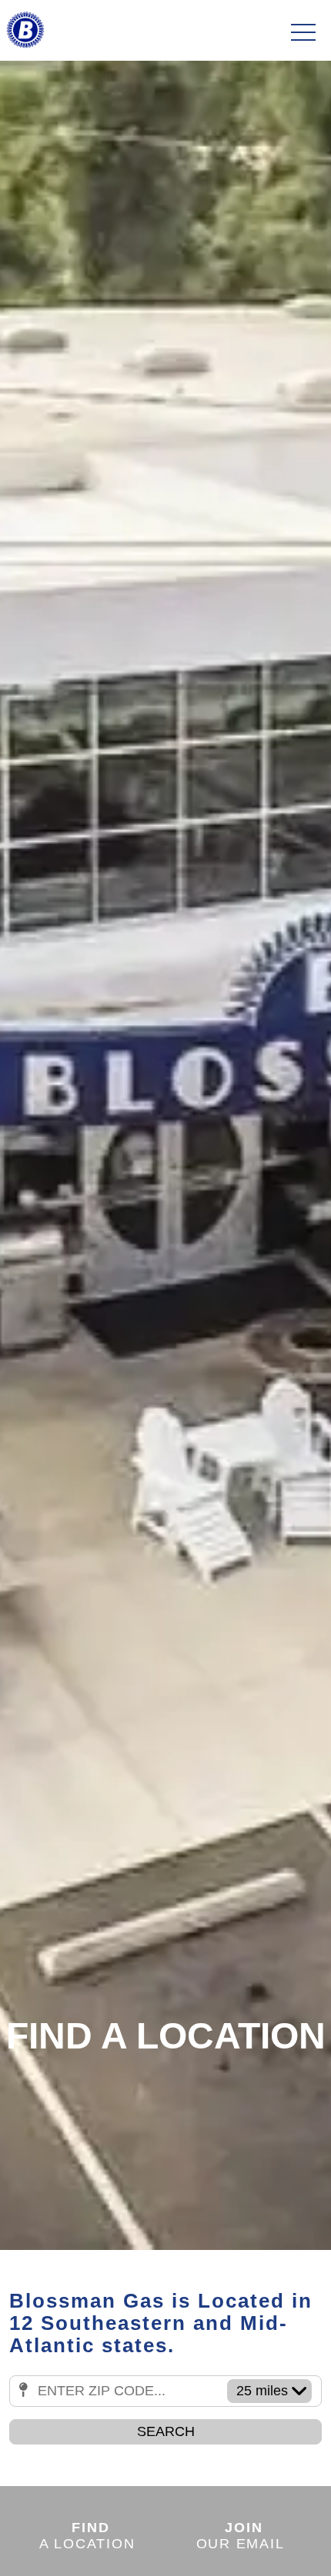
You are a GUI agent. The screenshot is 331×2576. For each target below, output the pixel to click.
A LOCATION (87, 2535)
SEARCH (166, 2431)
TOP (277, 2546)
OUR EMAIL (241, 2535)
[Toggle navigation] (303, 33)
